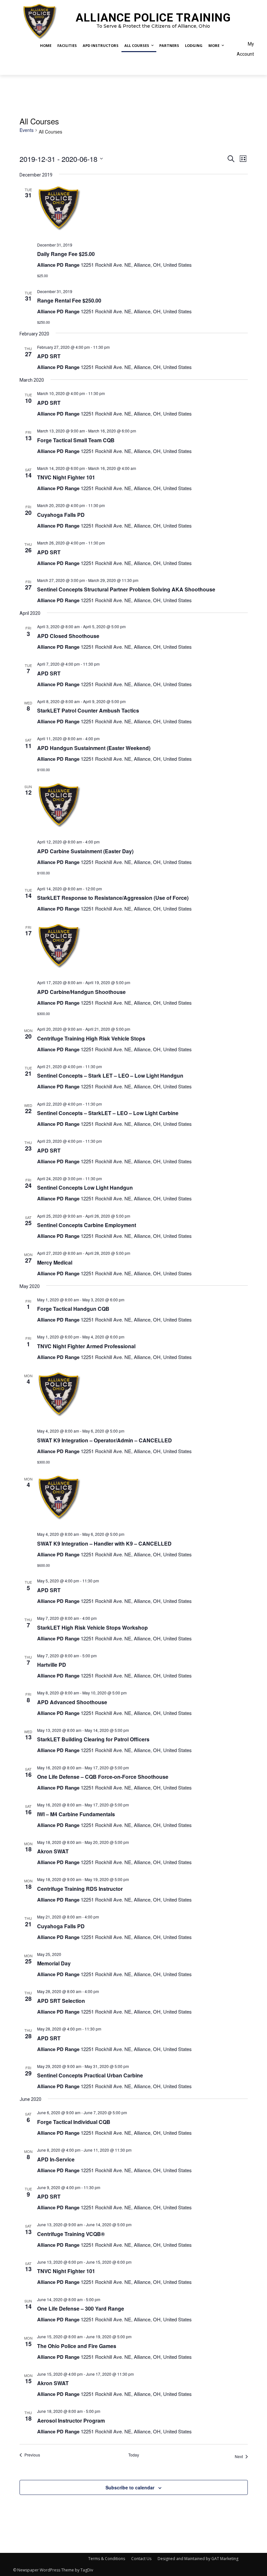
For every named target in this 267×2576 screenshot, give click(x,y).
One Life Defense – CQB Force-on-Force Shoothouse (103, 1777)
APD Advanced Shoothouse (72, 1702)
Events (27, 130)
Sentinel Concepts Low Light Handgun (85, 1188)
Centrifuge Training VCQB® (71, 2234)
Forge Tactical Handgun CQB (73, 1309)
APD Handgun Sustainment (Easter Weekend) (94, 748)
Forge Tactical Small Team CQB (76, 440)
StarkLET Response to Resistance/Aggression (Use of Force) (113, 898)
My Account (245, 49)
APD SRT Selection (61, 2001)
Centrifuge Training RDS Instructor (80, 1889)
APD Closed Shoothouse (68, 636)
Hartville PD (52, 1665)
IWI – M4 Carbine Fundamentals (76, 1814)
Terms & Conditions (107, 2559)
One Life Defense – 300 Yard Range (81, 2308)
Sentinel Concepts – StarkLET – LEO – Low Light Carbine (108, 1113)
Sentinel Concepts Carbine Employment (87, 1225)
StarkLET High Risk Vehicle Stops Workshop (92, 1628)
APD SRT (49, 356)
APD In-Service (56, 2159)
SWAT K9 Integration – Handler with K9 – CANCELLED (104, 1543)
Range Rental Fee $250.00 (69, 300)
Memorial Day (54, 1963)
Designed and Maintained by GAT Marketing (198, 2559)
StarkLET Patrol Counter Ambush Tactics (88, 710)
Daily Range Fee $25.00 (66, 254)
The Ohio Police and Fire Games (77, 2346)
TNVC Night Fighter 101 (66, 477)
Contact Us (141, 2559)
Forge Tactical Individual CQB (74, 2122)
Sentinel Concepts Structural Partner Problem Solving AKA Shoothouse (126, 589)
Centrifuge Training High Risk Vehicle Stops (91, 1038)
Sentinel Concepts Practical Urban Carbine (90, 2075)
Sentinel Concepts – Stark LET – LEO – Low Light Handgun (110, 1076)
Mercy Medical (55, 1262)
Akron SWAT (53, 1851)
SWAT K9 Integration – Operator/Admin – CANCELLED (105, 1440)
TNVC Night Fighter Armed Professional (86, 1346)
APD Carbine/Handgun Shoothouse (81, 992)
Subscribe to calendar (130, 2487)
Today (134, 2455)
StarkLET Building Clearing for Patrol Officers (93, 1739)
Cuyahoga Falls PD (61, 515)
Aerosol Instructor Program (71, 2420)
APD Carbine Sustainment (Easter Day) (85, 851)
